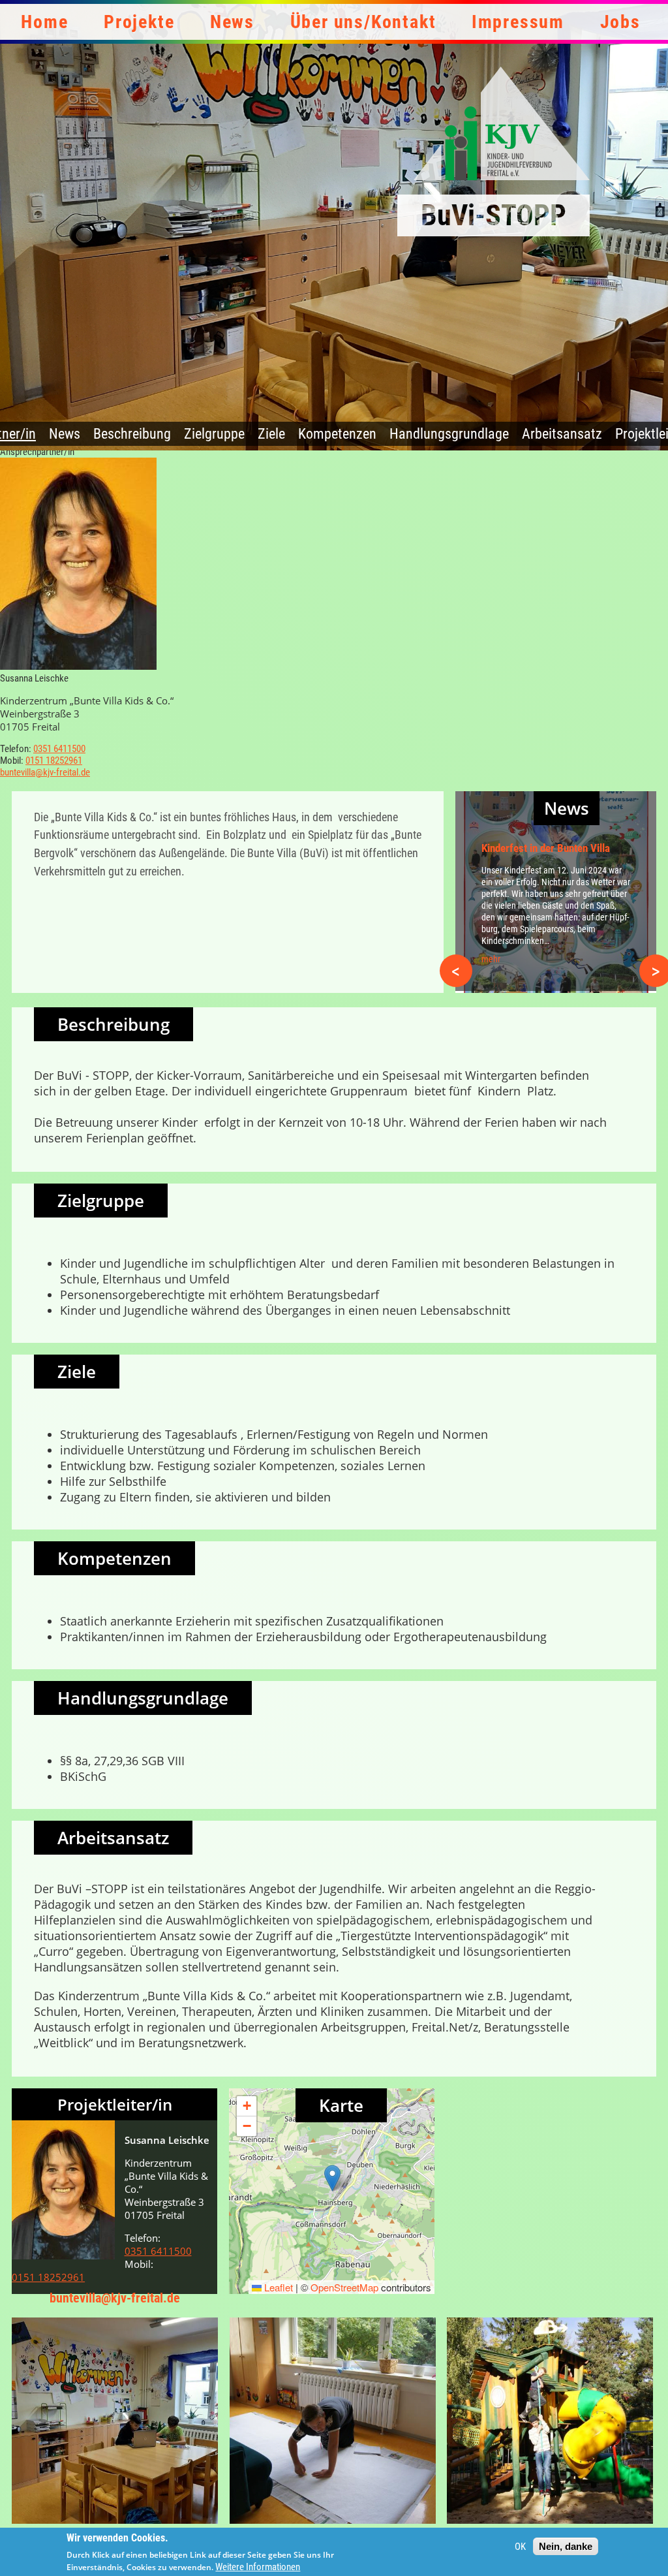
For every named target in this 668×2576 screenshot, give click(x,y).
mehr (491, 959)
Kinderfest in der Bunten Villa (546, 848)
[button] (332, 2178)
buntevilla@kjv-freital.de (45, 772)
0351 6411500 (59, 749)
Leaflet (277, 2287)
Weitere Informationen (258, 2567)
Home (44, 22)
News (232, 22)
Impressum (518, 22)
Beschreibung (132, 434)
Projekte (139, 22)
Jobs (620, 22)
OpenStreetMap (344, 2287)
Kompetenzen (337, 434)
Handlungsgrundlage (449, 434)
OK (520, 2547)
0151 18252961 (54, 761)
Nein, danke (566, 2546)
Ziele (271, 434)
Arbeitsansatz (562, 434)
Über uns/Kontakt (363, 22)
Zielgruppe (214, 434)
